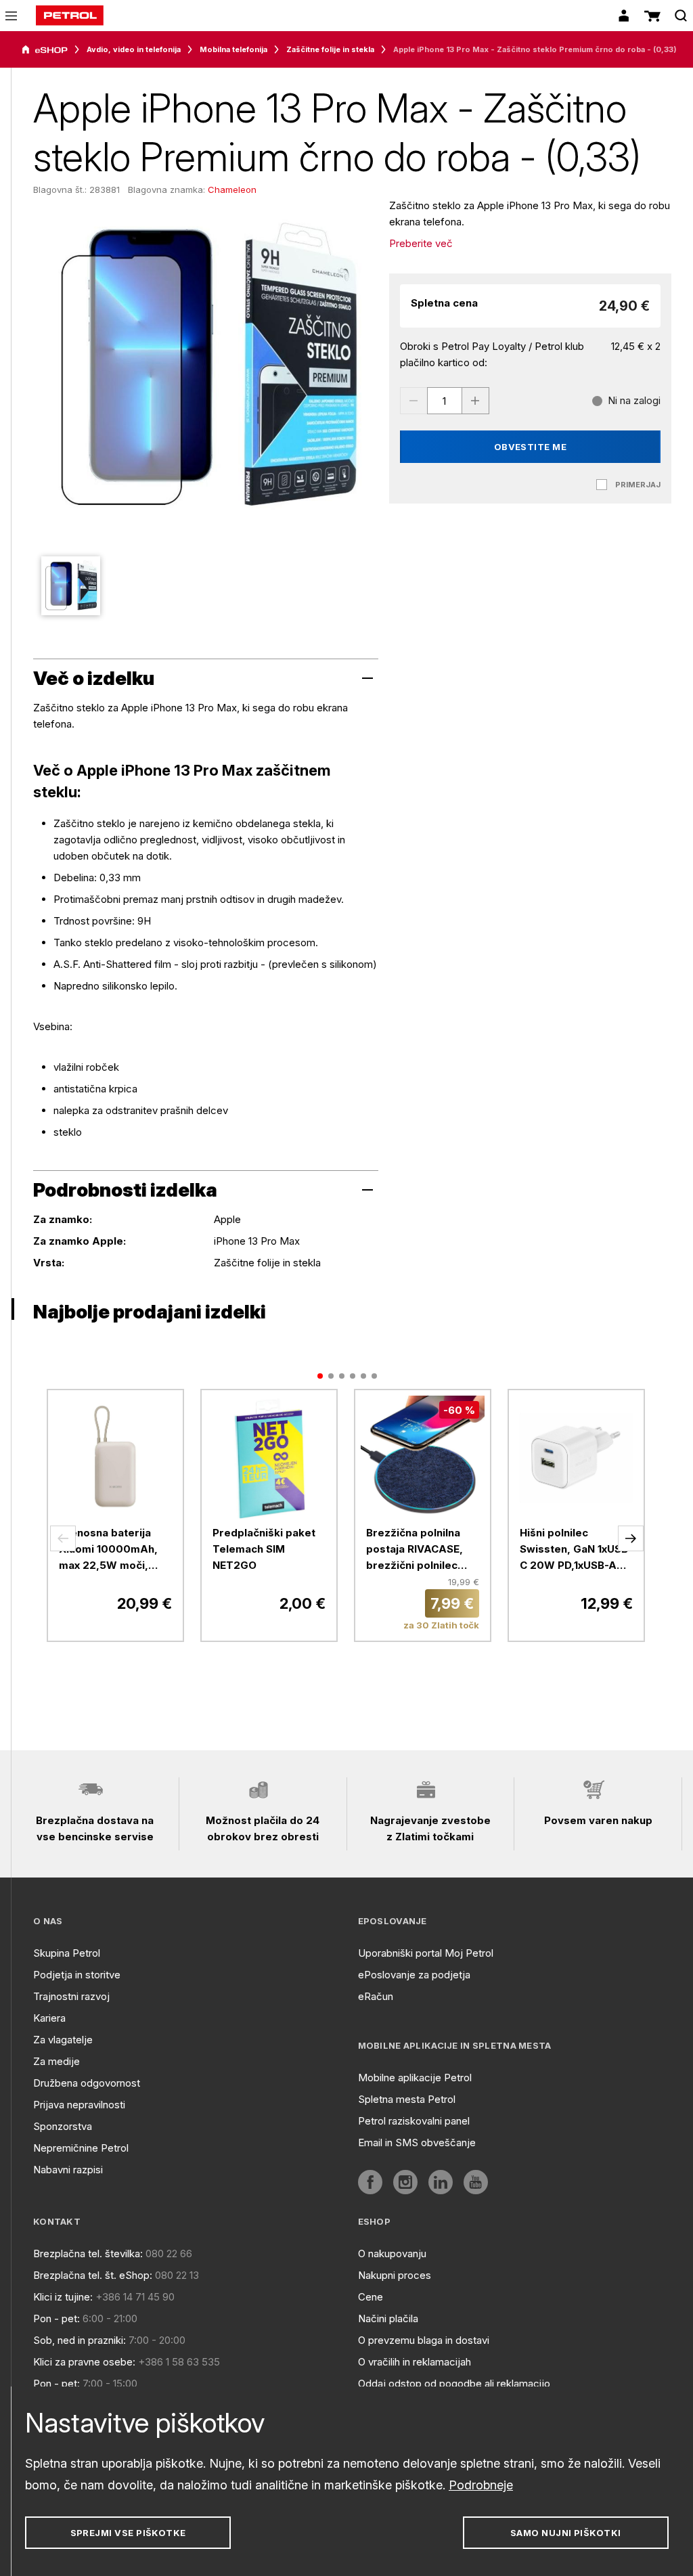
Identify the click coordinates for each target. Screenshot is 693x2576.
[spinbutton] (445, 401)
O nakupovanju (392, 2253)
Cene (371, 2297)
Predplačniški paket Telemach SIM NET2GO (264, 1549)
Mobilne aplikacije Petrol (415, 2078)
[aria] (45, 50)
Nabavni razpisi (68, 2170)
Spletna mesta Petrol (407, 2099)
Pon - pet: (57, 2318)
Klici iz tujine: (63, 2297)
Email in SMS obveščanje (417, 2142)
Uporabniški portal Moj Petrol (426, 1953)
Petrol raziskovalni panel (414, 2121)
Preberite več (421, 243)
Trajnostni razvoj (71, 1996)
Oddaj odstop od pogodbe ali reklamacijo (454, 2383)
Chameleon (232, 190)
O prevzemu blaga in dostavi (424, 2340)
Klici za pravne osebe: (84, 2362)
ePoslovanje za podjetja (414, 1975)
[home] (70, 16)
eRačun (376, 1996)
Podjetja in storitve (77, 1975)
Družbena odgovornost (87, 2083)
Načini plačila (388, 2318)
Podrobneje (481, 2485)
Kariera (49, 2018)
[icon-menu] (11, 16)
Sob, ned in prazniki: (80, 2340)
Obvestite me (531, 447)
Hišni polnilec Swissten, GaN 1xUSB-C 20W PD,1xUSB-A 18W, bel (576, 1550)
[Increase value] (476, 401)
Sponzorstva (63, 2126)
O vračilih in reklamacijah (415, 2362)
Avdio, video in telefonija (134, 49)
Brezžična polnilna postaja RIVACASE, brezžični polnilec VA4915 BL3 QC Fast (419, 1550)
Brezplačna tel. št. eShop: (93, 2275)
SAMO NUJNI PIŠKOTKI (566, 2533)
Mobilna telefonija (233, 49)
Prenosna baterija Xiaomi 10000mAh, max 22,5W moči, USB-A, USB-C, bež (108, 1550)
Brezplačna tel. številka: (88, 2253)
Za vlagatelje (63, 2040)
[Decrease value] (413, 401)
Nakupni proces (395, 2275)
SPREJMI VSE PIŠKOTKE (128, 2533)
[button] (63, 1538)
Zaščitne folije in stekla (330, 49)
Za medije (57, 2061)
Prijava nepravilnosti (79, 2105)
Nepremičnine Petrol (81, 2148)
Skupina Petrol (67, 1953)
